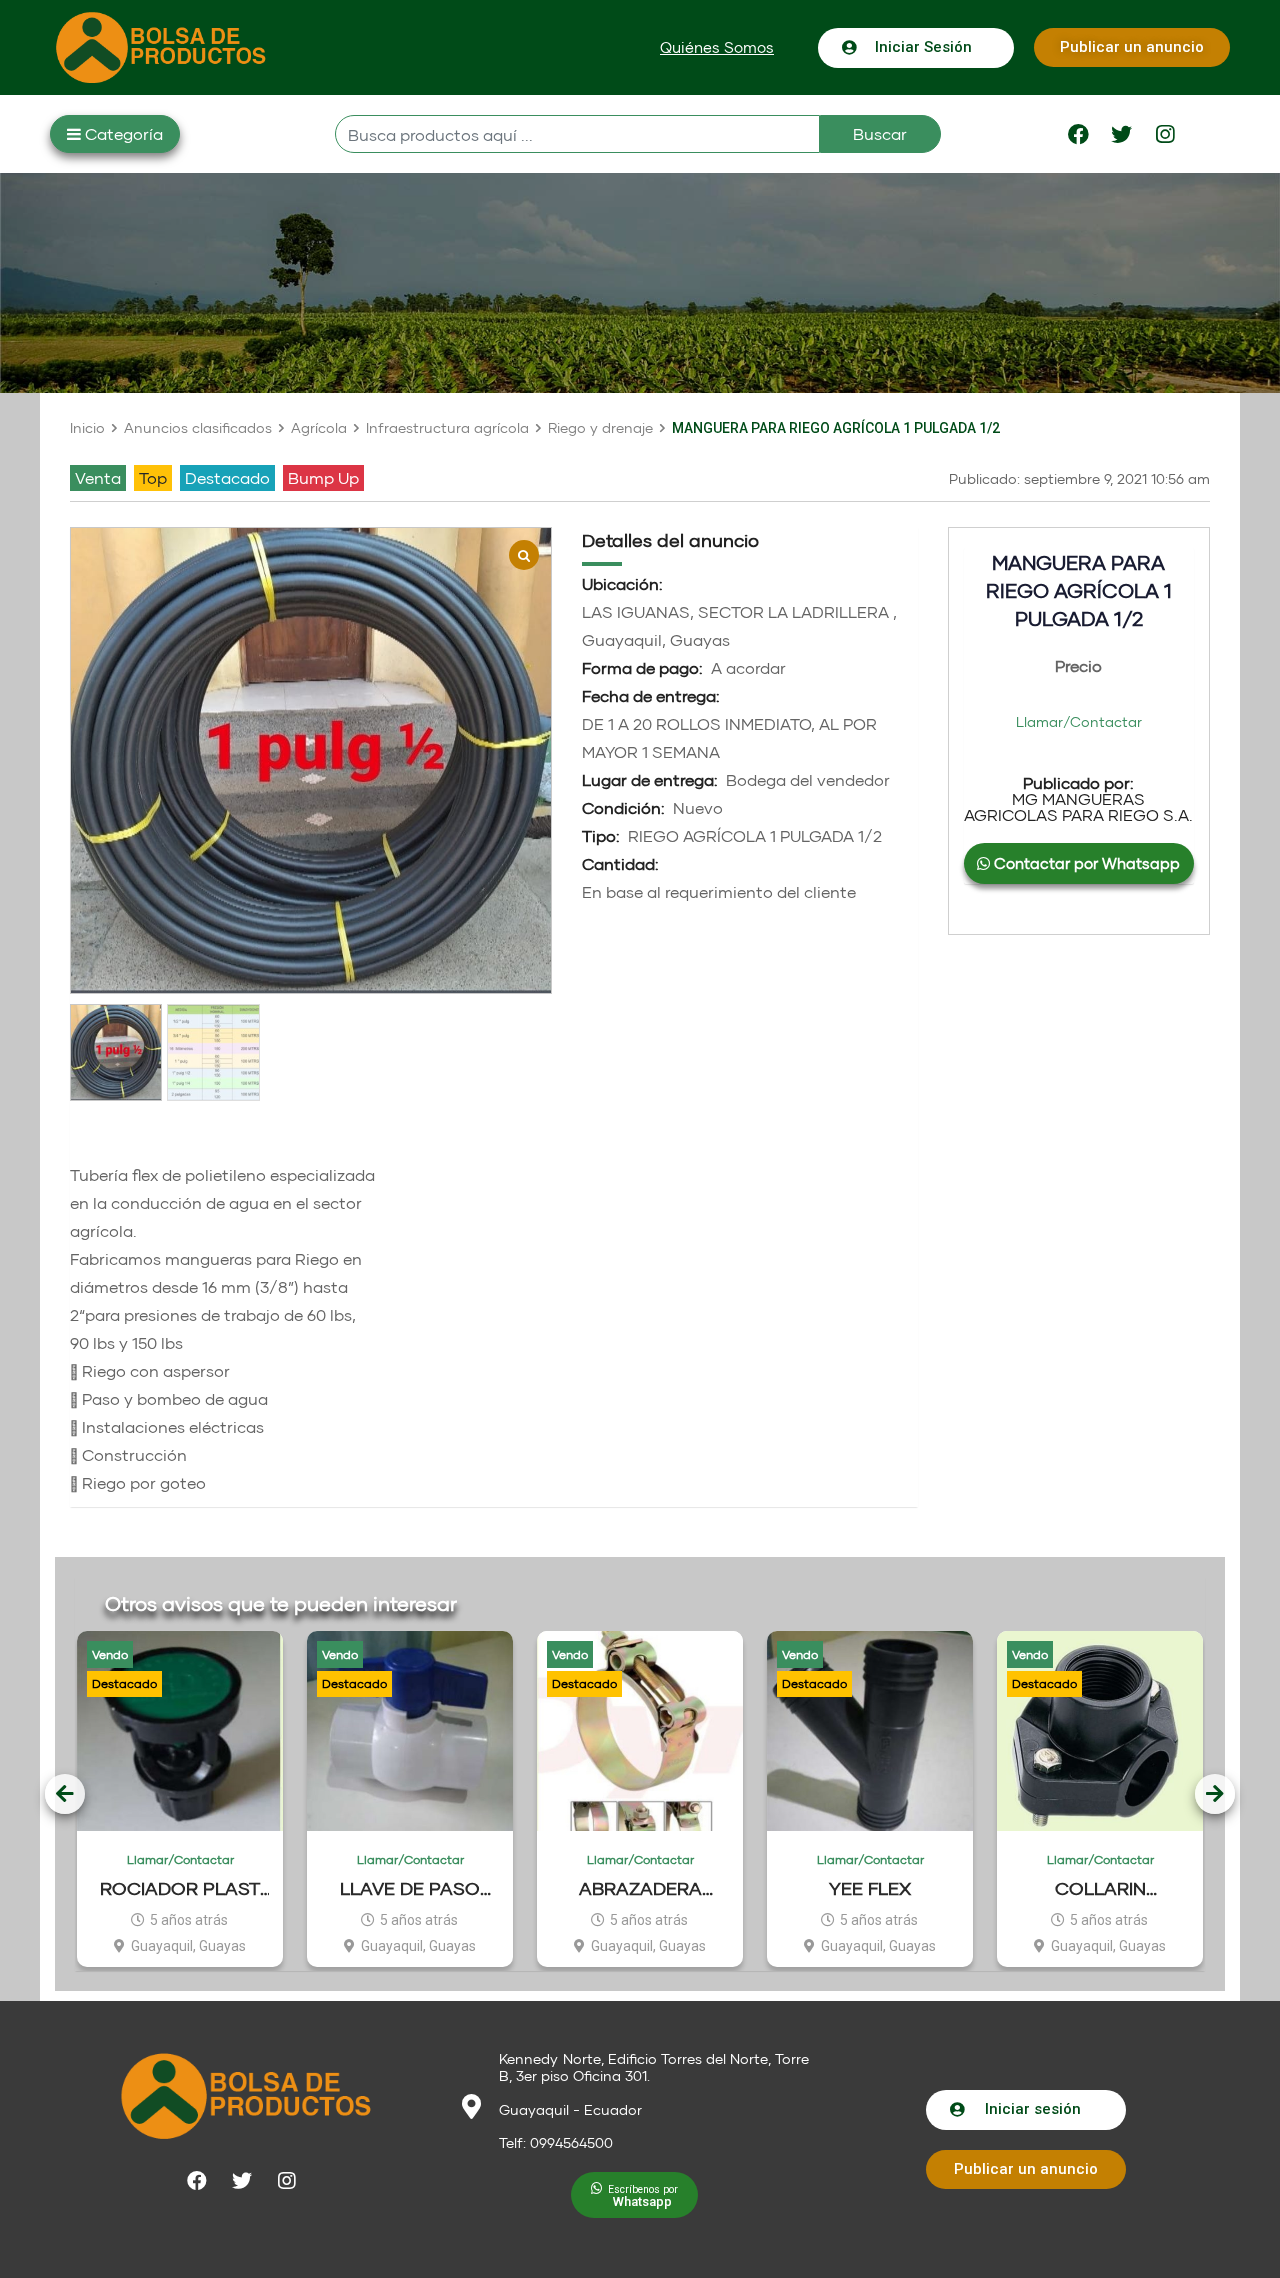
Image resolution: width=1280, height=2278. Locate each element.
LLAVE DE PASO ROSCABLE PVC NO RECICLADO (410, 1888)
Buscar (880, 133)
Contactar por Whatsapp (1085, 863)
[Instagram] (1165, 134)
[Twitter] (1122, 134)
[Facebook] (1079, 134)
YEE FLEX (870, 1888)
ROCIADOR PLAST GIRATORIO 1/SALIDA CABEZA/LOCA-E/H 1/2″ (180, 1888)
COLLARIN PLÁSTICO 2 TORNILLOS (1100, 1888)
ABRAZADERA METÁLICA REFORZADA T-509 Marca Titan (640, 1888)
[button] (717, 47)
